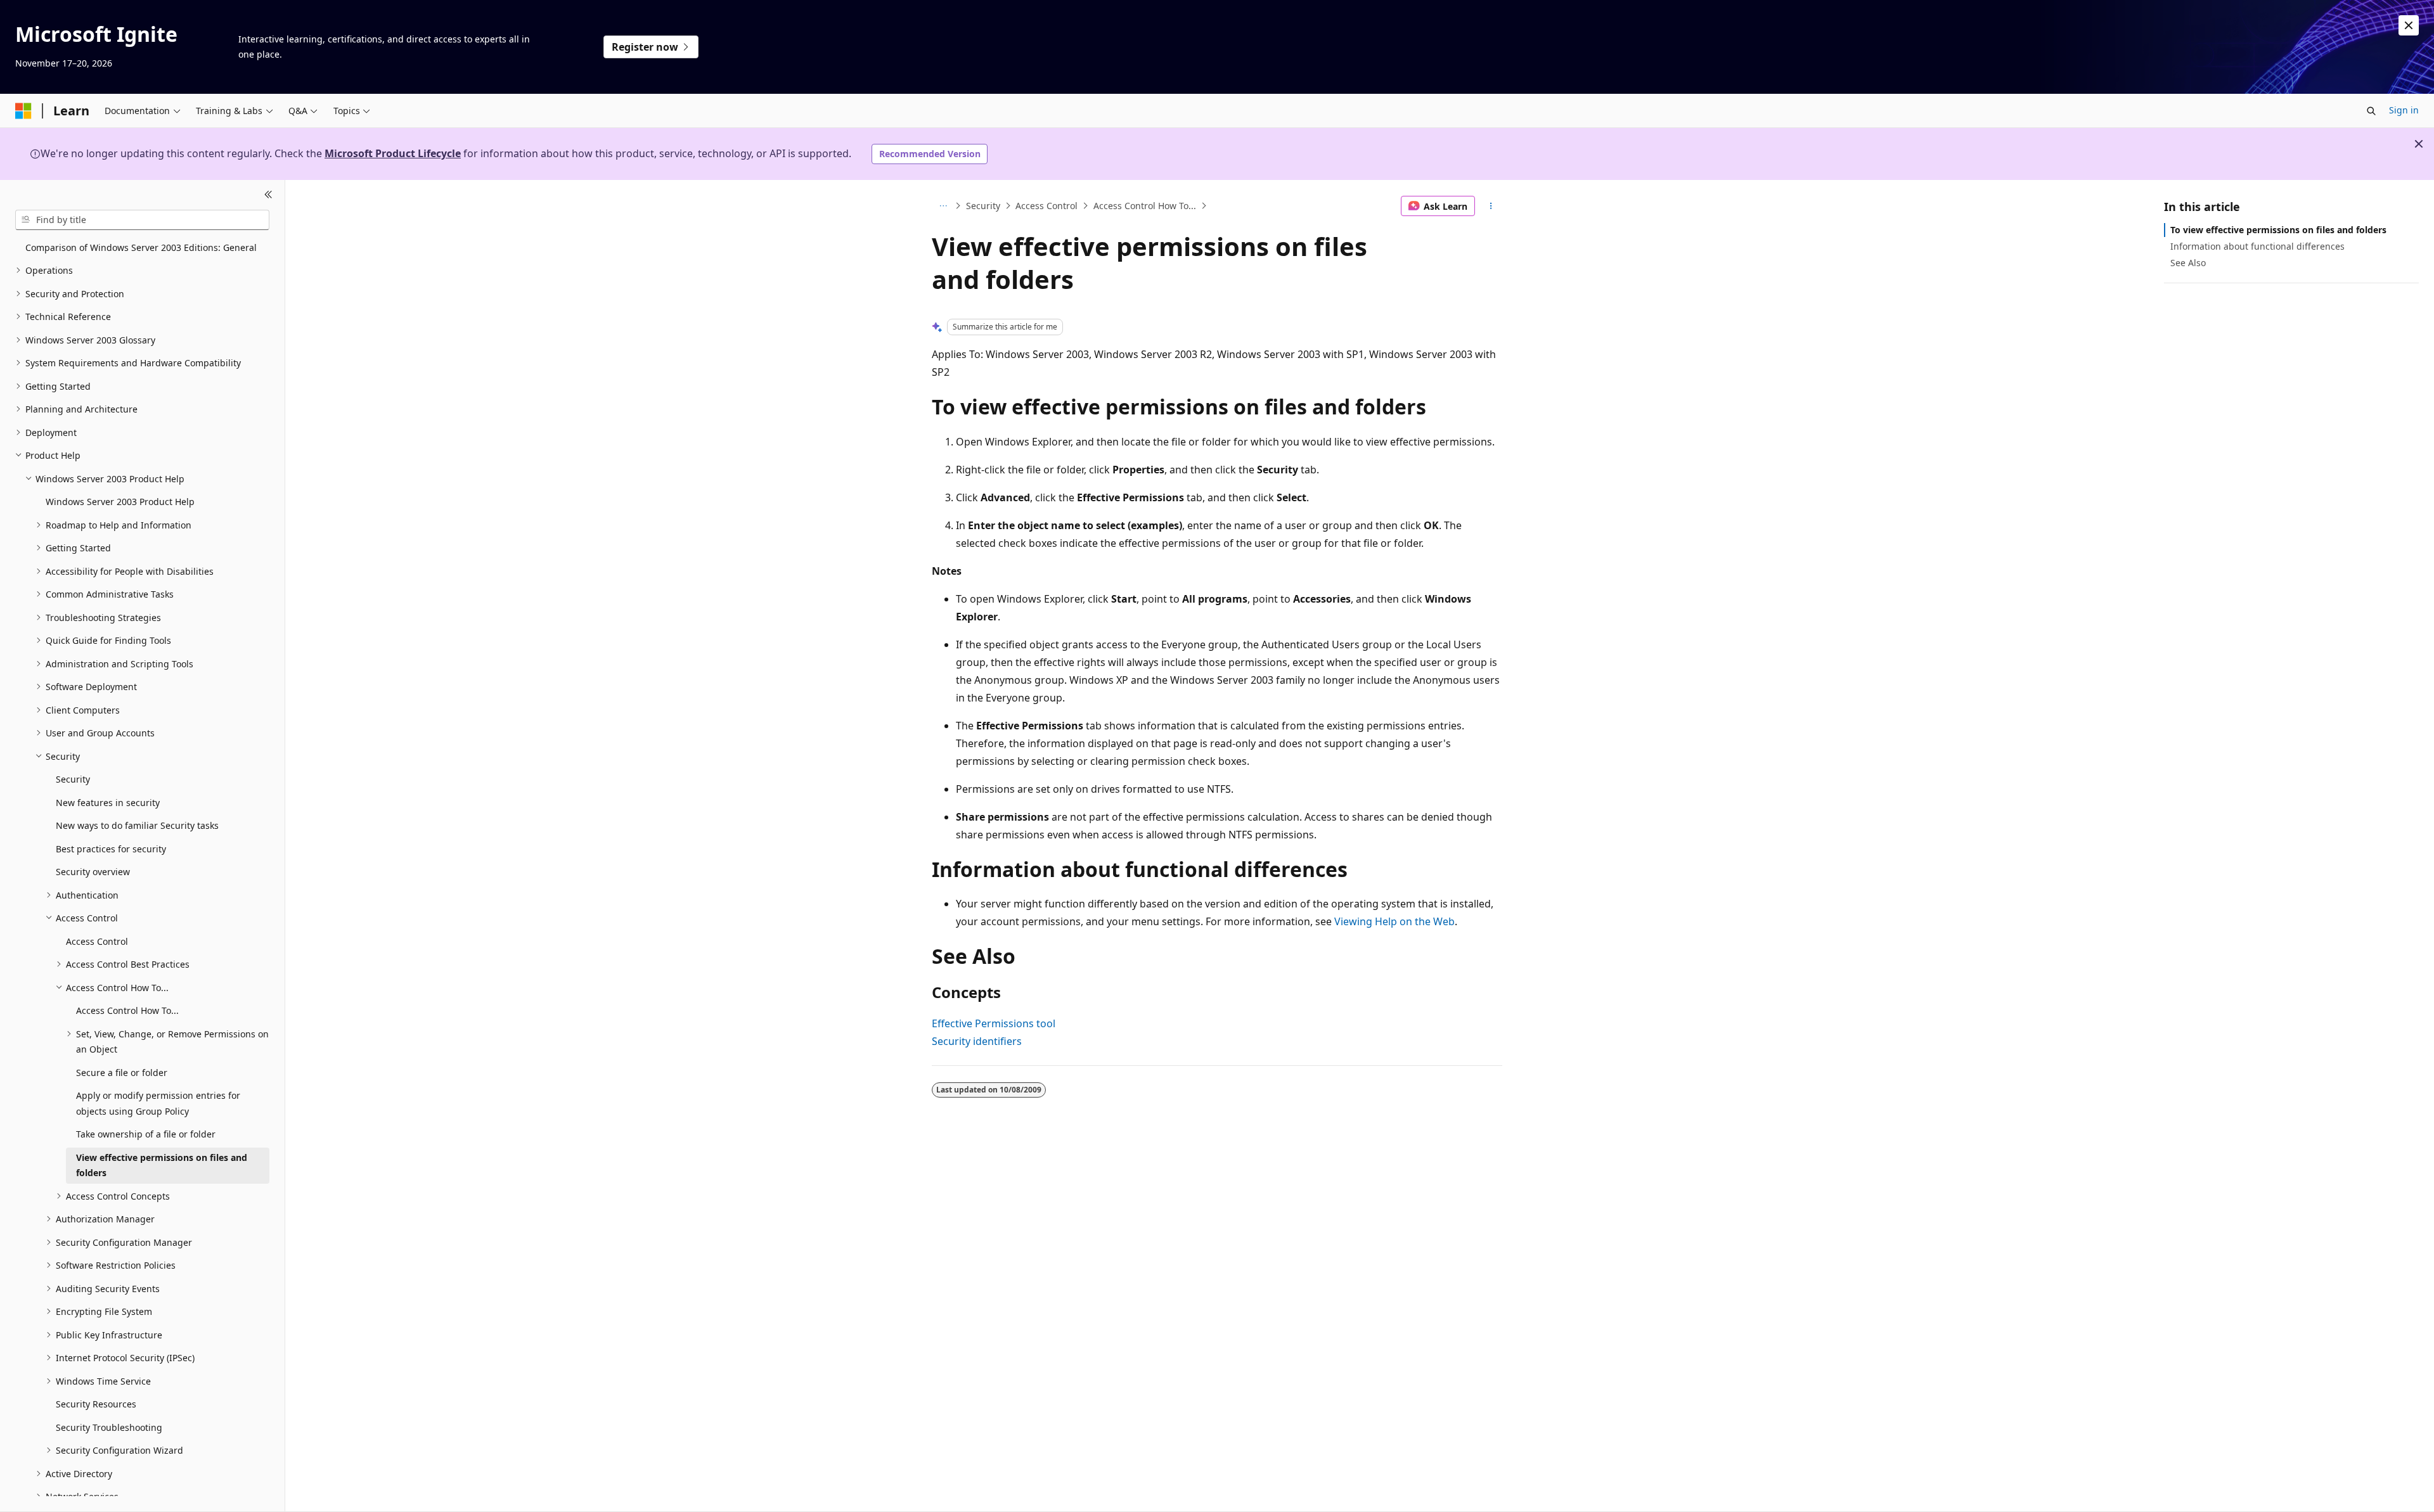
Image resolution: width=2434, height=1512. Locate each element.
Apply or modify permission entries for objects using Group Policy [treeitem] (158, 1103)
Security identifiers (977, 1041)
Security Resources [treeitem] (96, 1404)
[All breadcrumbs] (943, 206)
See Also (2188, 263)
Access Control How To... (1145, 206)
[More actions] (1491, 206)
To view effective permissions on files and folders (2278, 230)
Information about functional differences (2257, 246)
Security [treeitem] (73, 779)
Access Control (1046, 206)
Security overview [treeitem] (93, 872)
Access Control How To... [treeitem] (127, 1010)
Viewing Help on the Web (1394, 921)
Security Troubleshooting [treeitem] (109, 1427)
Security (983, 206)
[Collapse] (268, 195)
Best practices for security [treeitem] (111, 849)
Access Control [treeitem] (97, 941)
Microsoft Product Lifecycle (393, 153)
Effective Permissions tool (994, 1023)
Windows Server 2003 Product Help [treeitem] (120, 502)
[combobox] (142, 220)
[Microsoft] (23, 111)
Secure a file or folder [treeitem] (122, 1073)
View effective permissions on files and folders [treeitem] (162, 1165)
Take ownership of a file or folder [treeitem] (146, 1134)
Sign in (2404, 110)
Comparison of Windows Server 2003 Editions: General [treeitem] (141, 247)
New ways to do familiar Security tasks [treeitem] (137, 825)
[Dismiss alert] (2409, 25)
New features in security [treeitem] (108, 803)
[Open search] (2371, 111)
